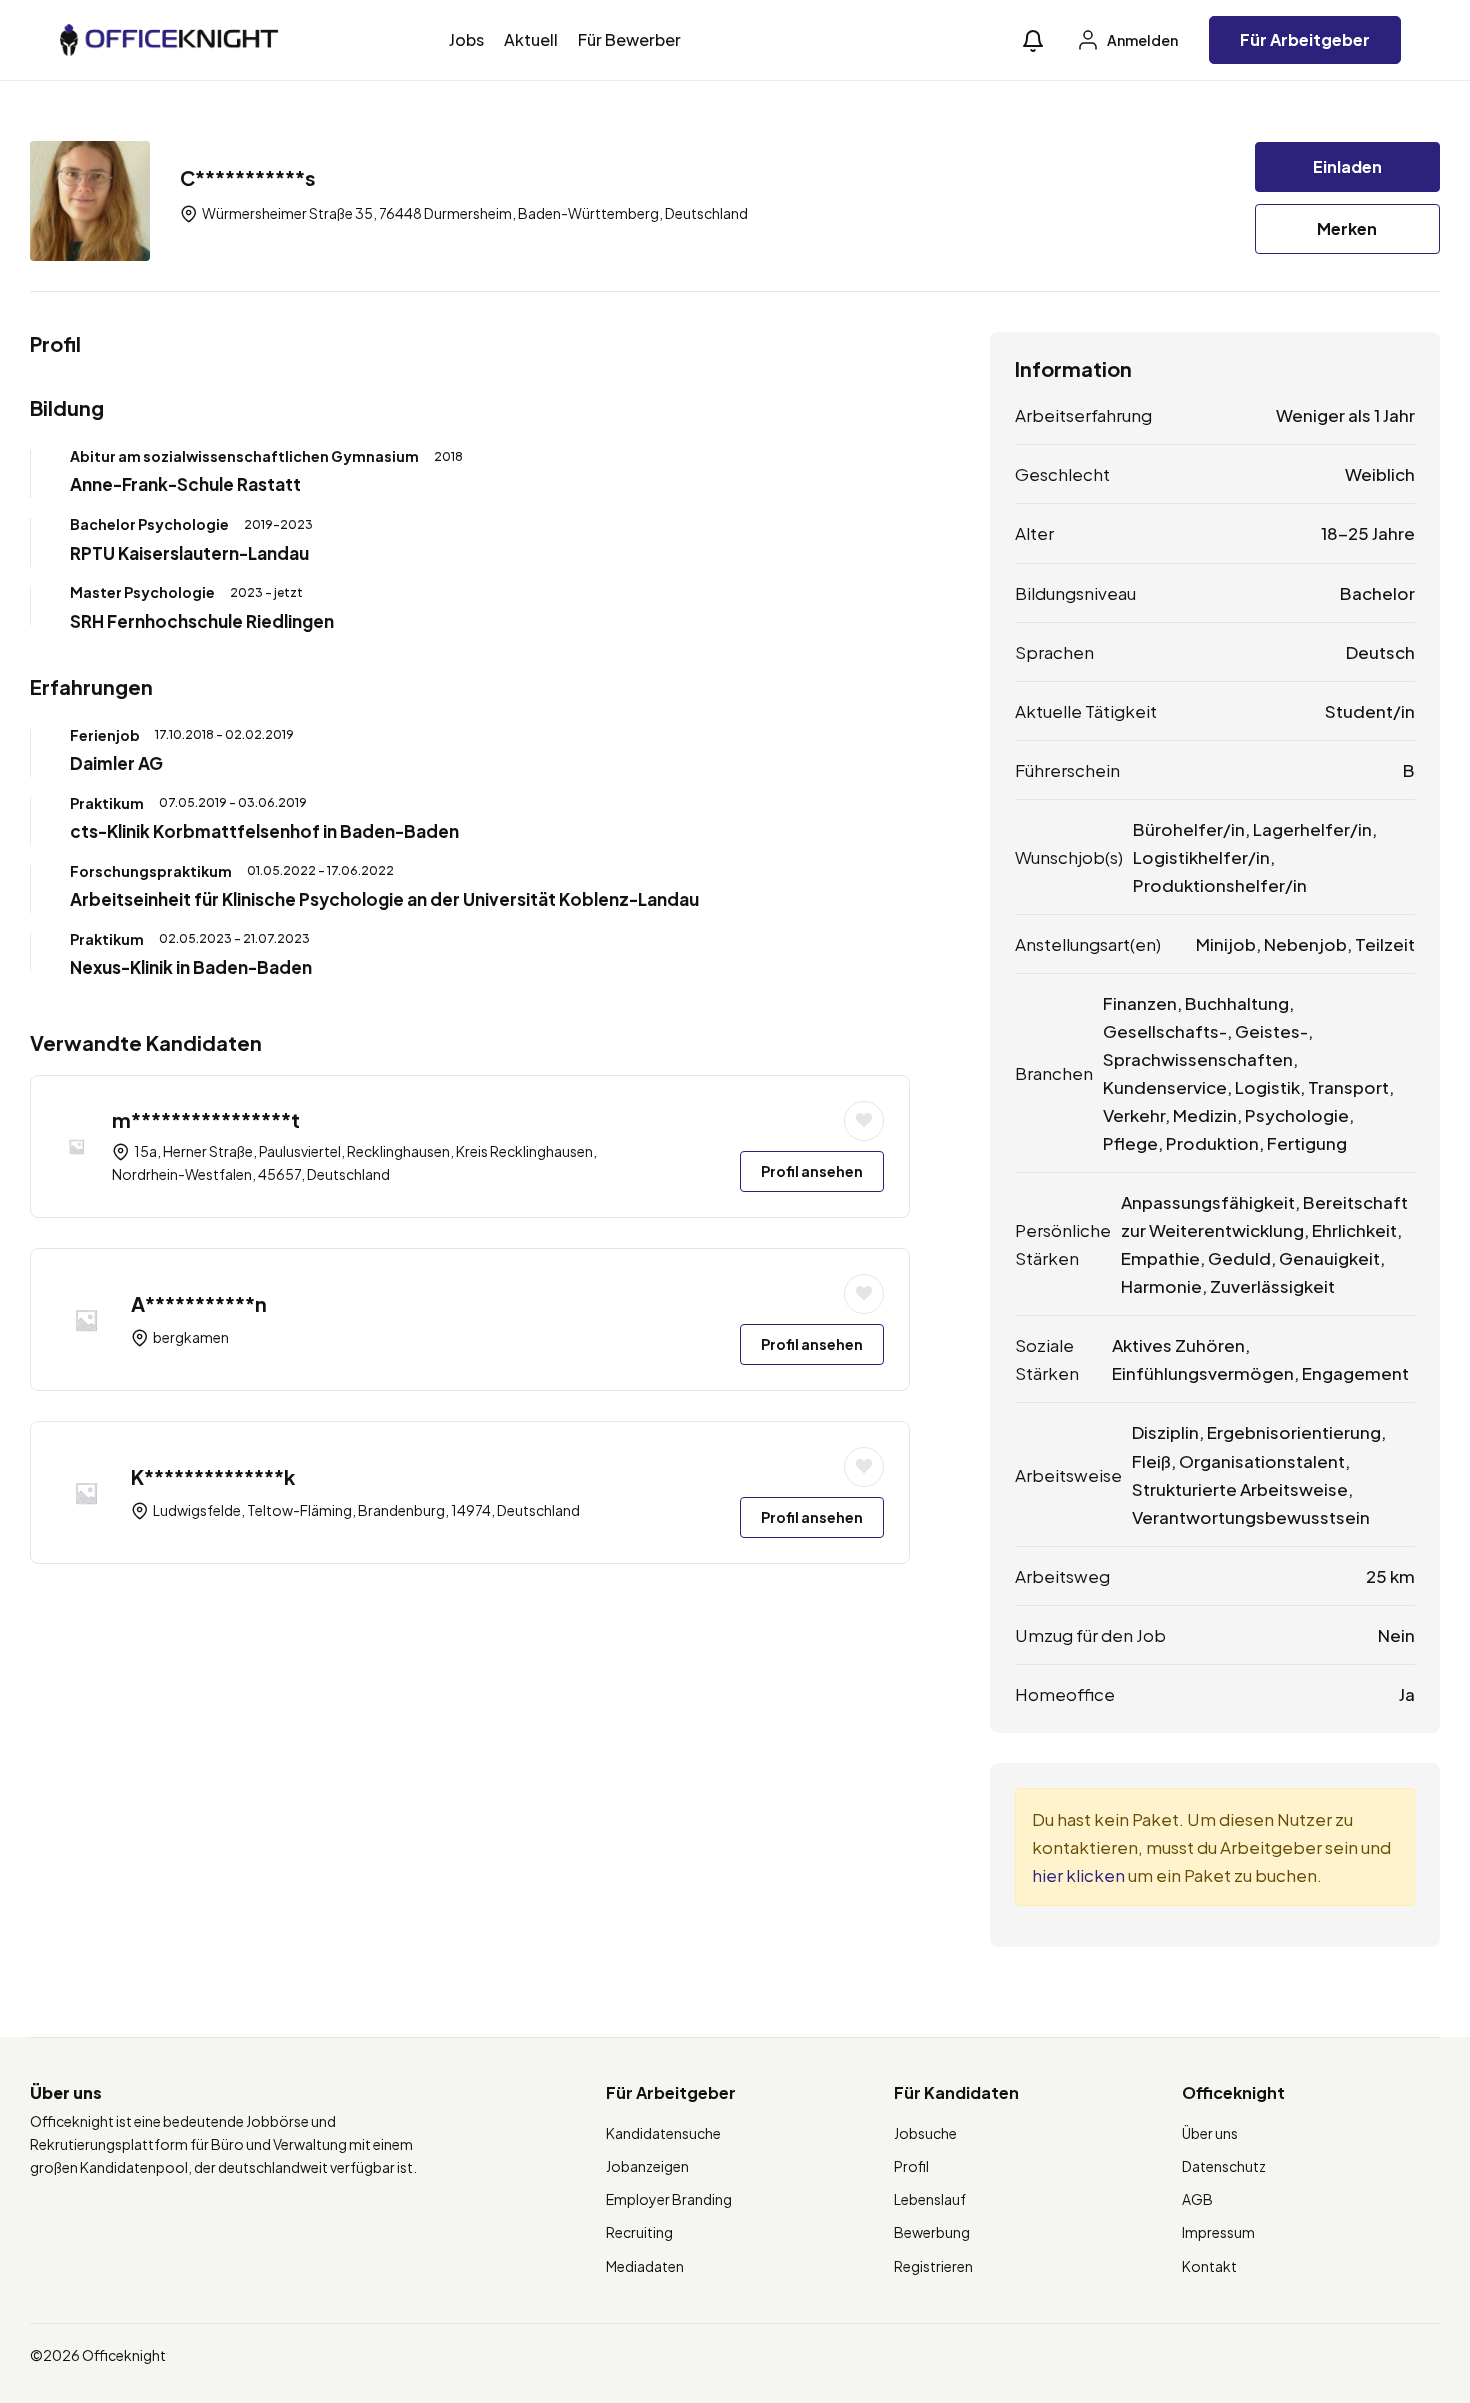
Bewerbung (932, 2232)
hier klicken (1078, 1875)
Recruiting (639, 2232)
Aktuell (531, 39)
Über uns (1210, 2133)
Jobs (466, 39)
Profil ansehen (812, 1171)
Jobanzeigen (647, 2166)
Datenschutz (1224, 2166)
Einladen (1347, 166)
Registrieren (933, 2266)
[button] (1033, 40)
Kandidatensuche (663, 2133)
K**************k (213, 1476)
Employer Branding (669, 2199)
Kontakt (1209, 2266)
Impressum (1218, 2232)
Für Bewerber (629, 39)
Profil (911, 2166)
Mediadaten (645, 2266)
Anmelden (1141, 40)
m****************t (206, 1119)
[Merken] (864, 1121)
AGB (1197, 2199)
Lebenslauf (930, 2199)
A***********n (199, 1303)
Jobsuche (925, 2133)
